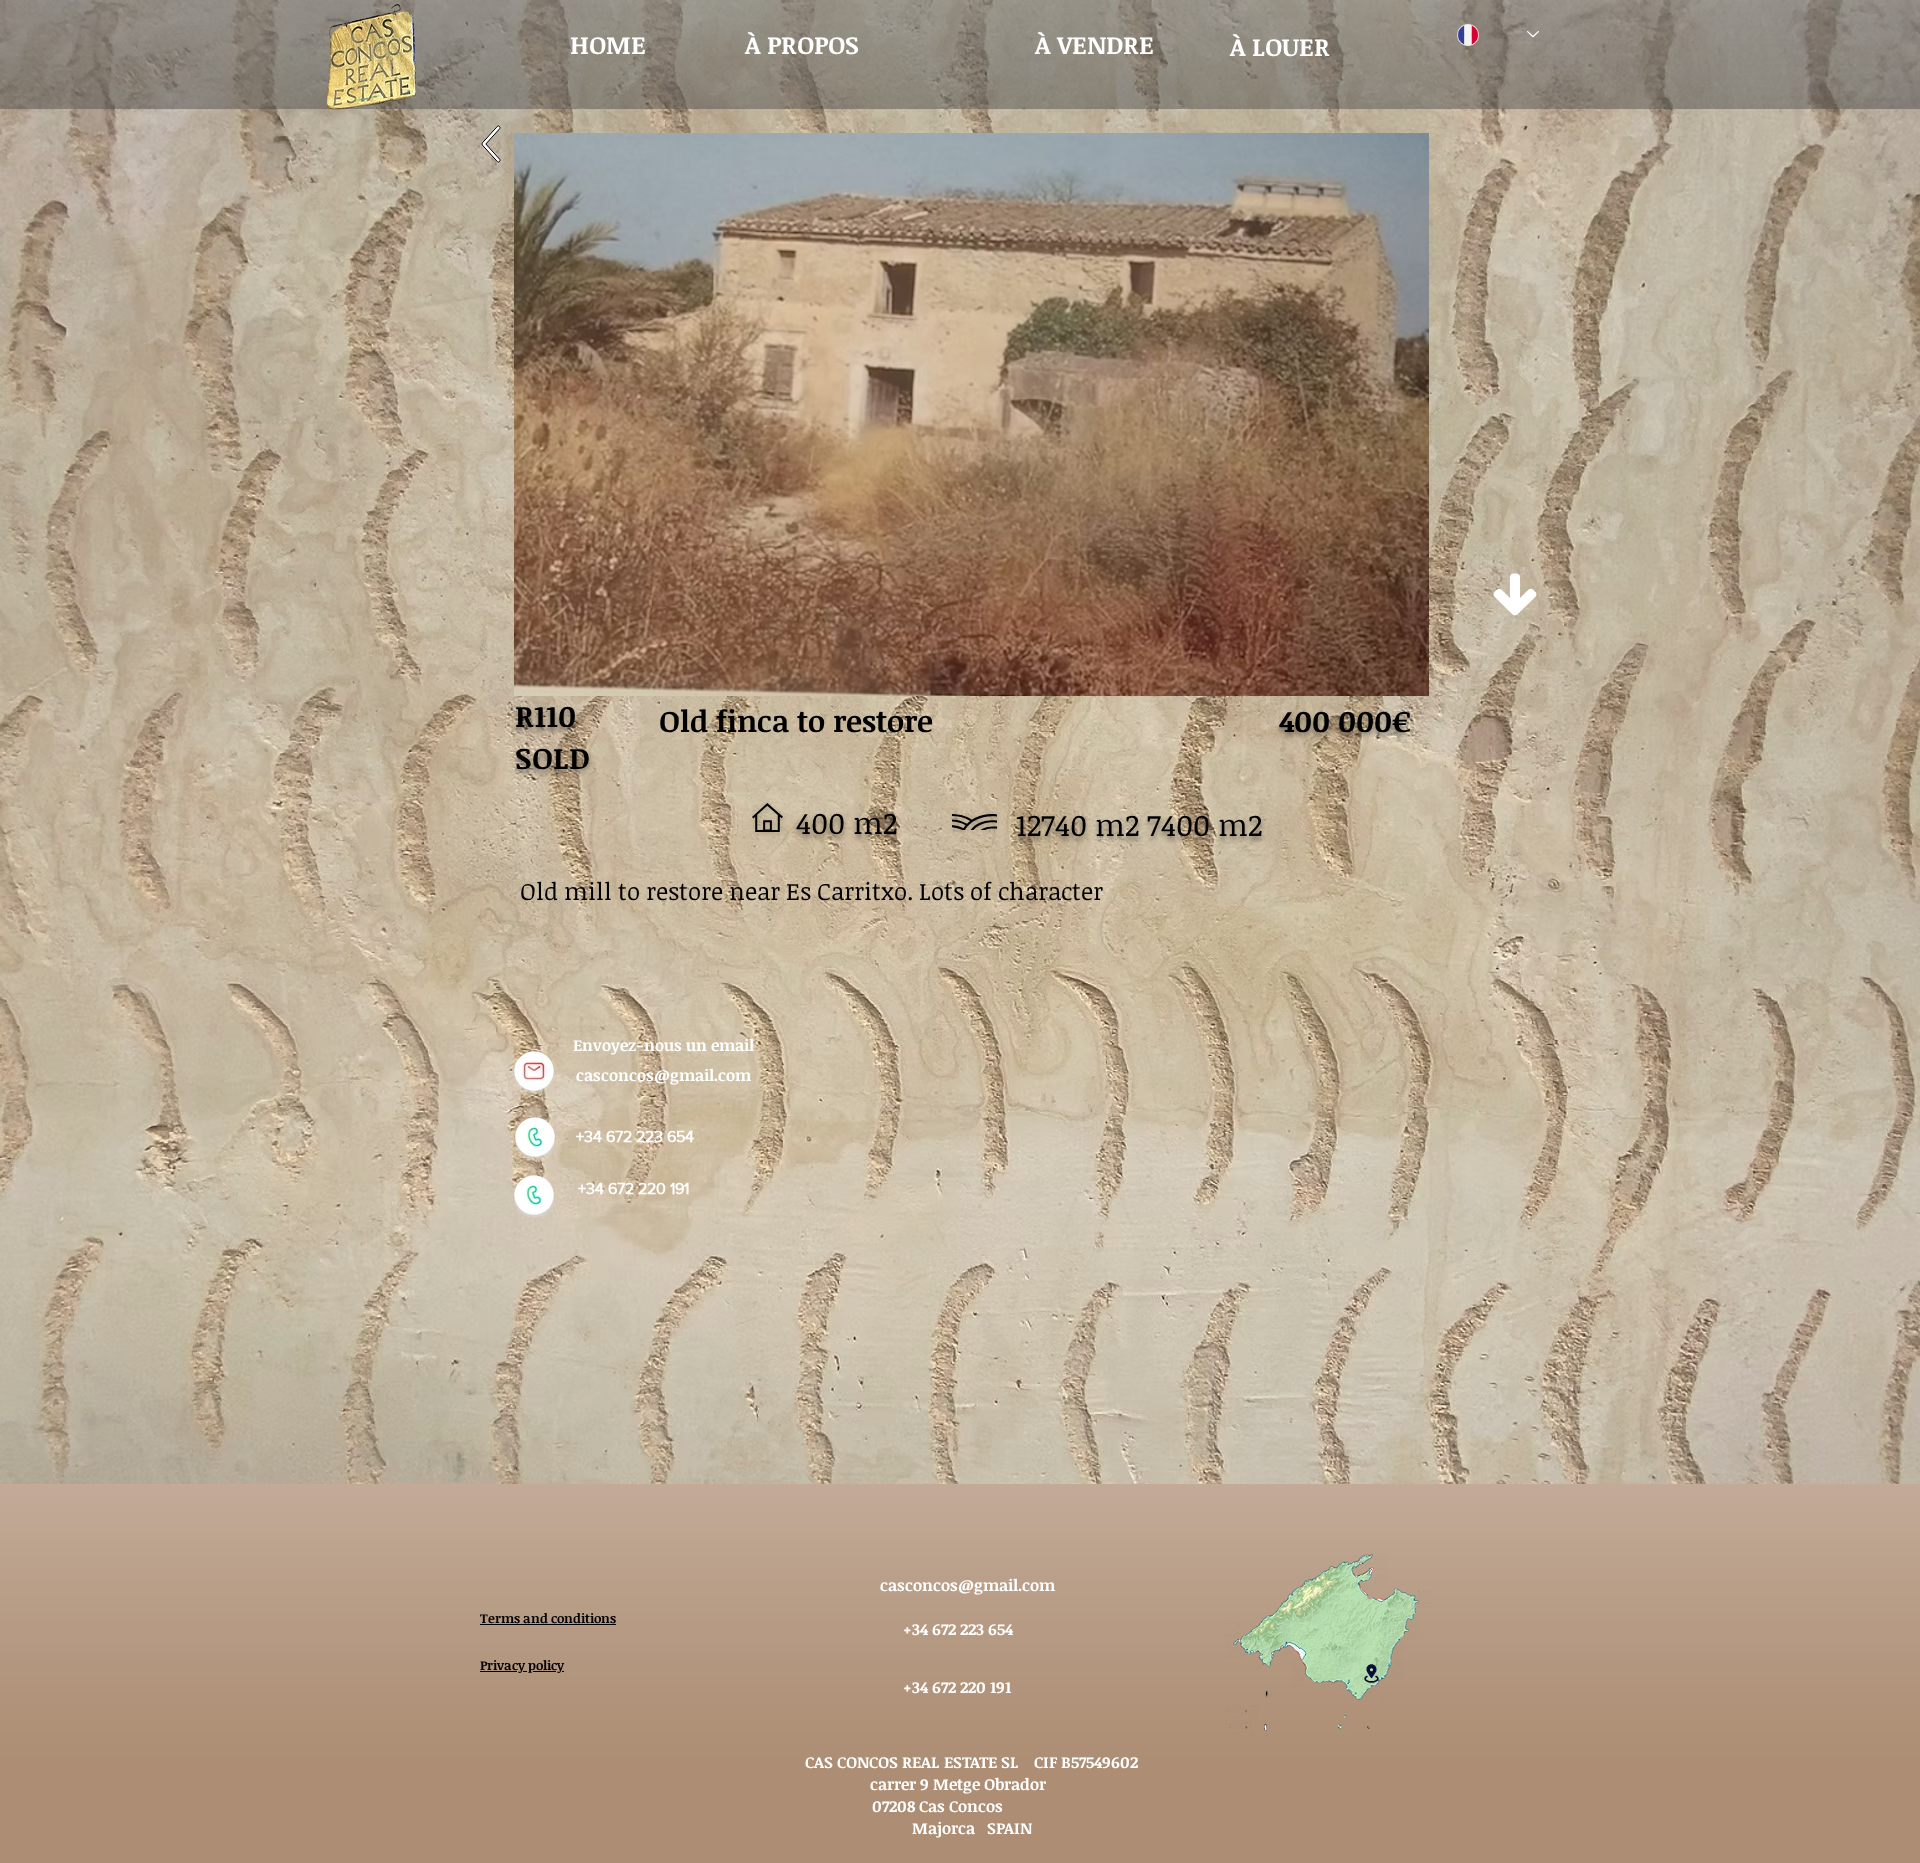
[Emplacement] (1371, 1673)
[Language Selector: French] (1498, 34)
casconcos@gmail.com (663, 1075)
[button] (971, 414)
